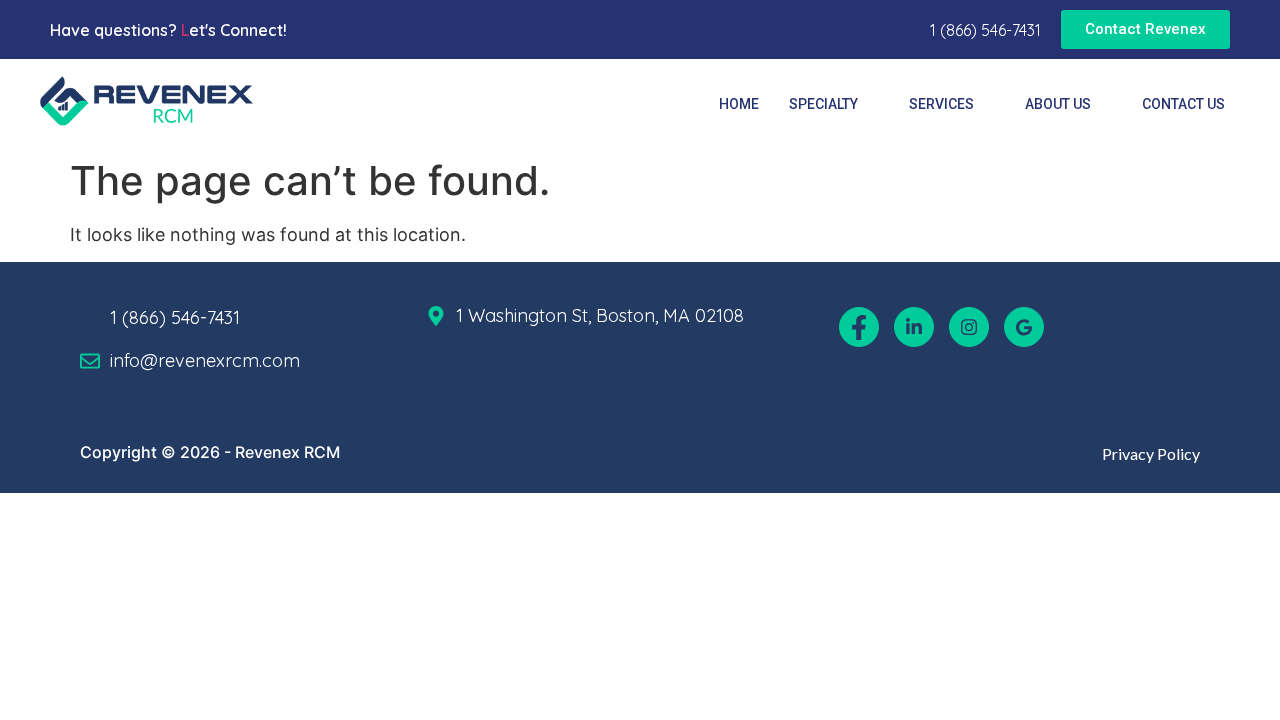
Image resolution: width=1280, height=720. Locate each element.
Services (941, 104)
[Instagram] (969, 327)
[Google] (1024, 327)
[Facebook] (859, 327)
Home (739, 104)
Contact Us (1183, 104)
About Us (1058, 104)
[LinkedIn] (914, 327)
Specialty (823, 104)
